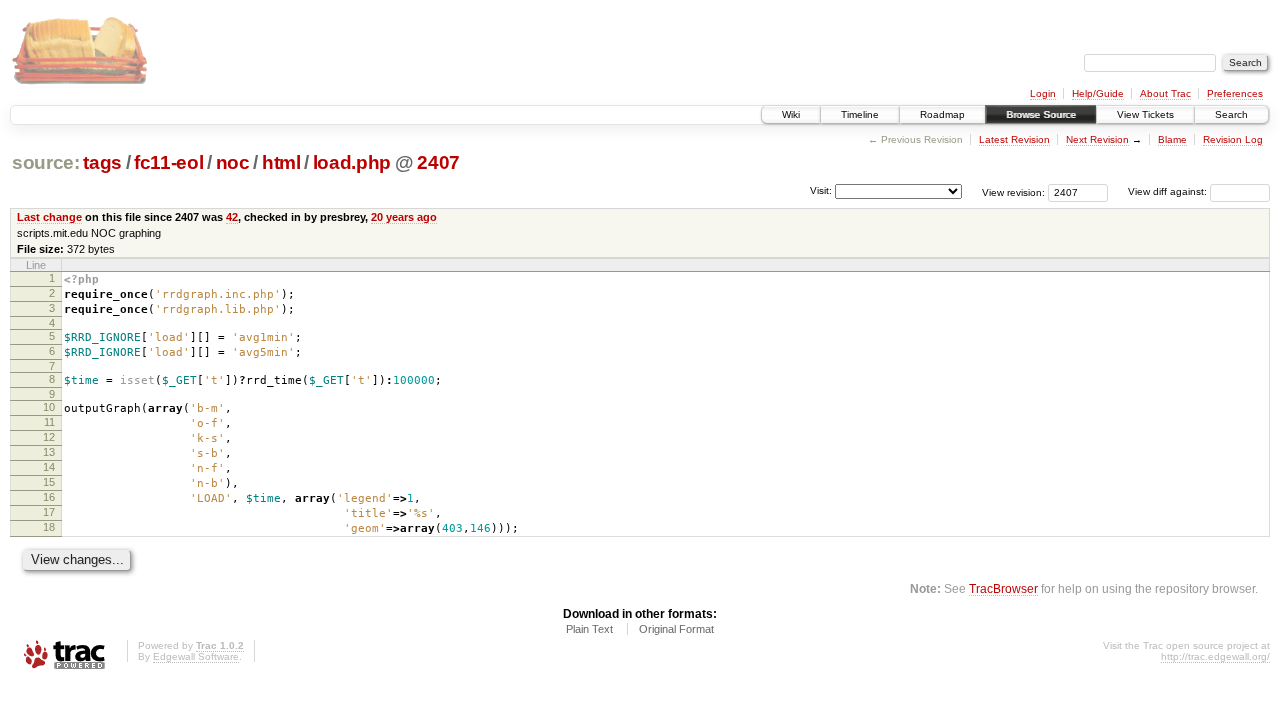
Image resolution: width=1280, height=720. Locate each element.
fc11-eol (168, 162)
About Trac (1165, 93)
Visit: (821, 190)
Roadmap (942, 114)
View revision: (1013, 191)
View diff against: (1169, 191)
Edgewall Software (196, 656)
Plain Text (589, 629)
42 (232, 217)
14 (49, 467)
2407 (438, 162)
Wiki (791, 114)
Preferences (1235, 93)
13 (49, 452)
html (281, 162)
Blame (1172, 139)
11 (49, 422)
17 (49, 512)
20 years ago (404, 217)
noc (233, 162)
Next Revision (1097, 139)
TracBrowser (1003, 588)
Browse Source (1041, 114)
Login (1043, 93)
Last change (49, 217)
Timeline (860, 114)
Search (1231, 114)
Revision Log (1233, 139)
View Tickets (1145, 114)
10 (49, 407)
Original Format (676, 629)
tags (102, 162)
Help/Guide (1098, 93)
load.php (352, 162)
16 (49, 497)
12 (49, 437)
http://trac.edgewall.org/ (1215, 656)
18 (49, 527)
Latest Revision (1014, 139)
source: (46, 162)
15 (49, 482)
